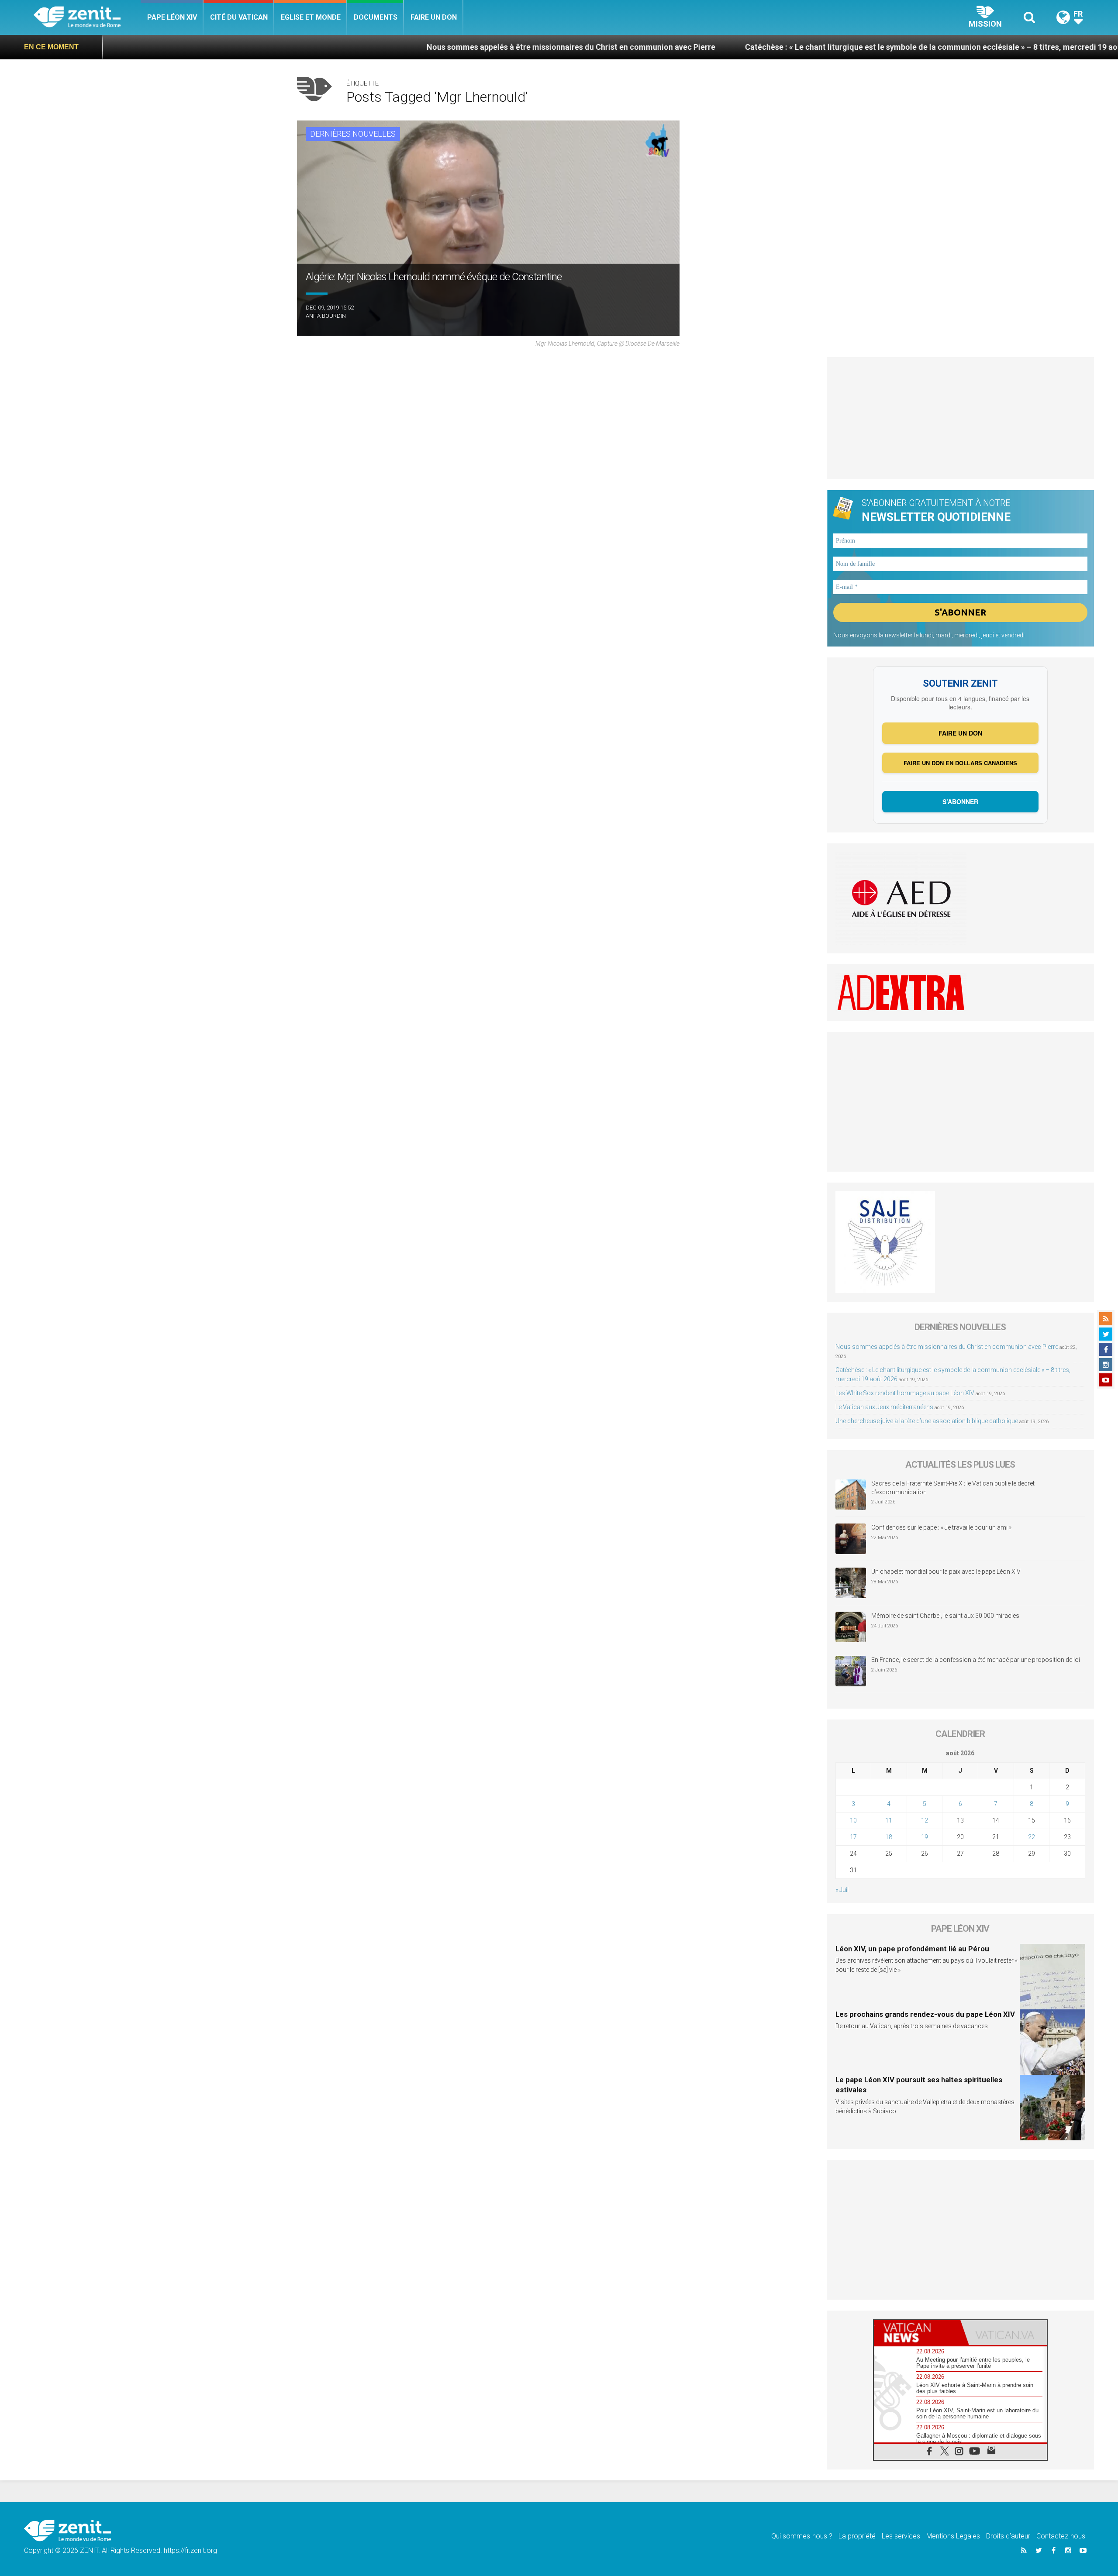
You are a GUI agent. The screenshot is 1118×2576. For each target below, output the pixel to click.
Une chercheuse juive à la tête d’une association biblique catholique (927, 1421)
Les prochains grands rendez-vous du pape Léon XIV (925, 2014)
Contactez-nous (1061, 2536)
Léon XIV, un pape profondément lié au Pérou (912, 1949)
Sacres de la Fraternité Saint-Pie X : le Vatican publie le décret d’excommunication (953, 1488)
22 (1032, 1837)
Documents (376, 17)
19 (925, 1837)
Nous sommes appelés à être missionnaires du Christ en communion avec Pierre (412, 47)
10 (853, 1820)
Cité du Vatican (239, 17)
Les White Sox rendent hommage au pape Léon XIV (905, 1393)
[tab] (917, 2333)
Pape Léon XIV (172, 17)
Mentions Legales (953, 2536)
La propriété (857, 2536)
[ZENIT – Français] (87, 18)
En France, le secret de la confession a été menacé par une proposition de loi (976, 1660)
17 (853, 1837)
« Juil (842, 1890)
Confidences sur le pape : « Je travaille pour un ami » (942, 1527)
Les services (901, 2536)
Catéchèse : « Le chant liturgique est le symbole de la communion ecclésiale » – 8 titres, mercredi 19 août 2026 (786, 47)
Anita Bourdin (326, 316)
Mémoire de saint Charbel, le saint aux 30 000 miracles (945, 1616)
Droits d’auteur (1008, 2536)
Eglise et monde (311, 17)
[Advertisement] (961, 418)
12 (925, 1820)
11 (889, 1820)
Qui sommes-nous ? (802, 2536)
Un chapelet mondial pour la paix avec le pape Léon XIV (946, 1572)
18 (889, 1837)
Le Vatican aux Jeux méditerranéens (884, 1407)
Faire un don (434, 17)
